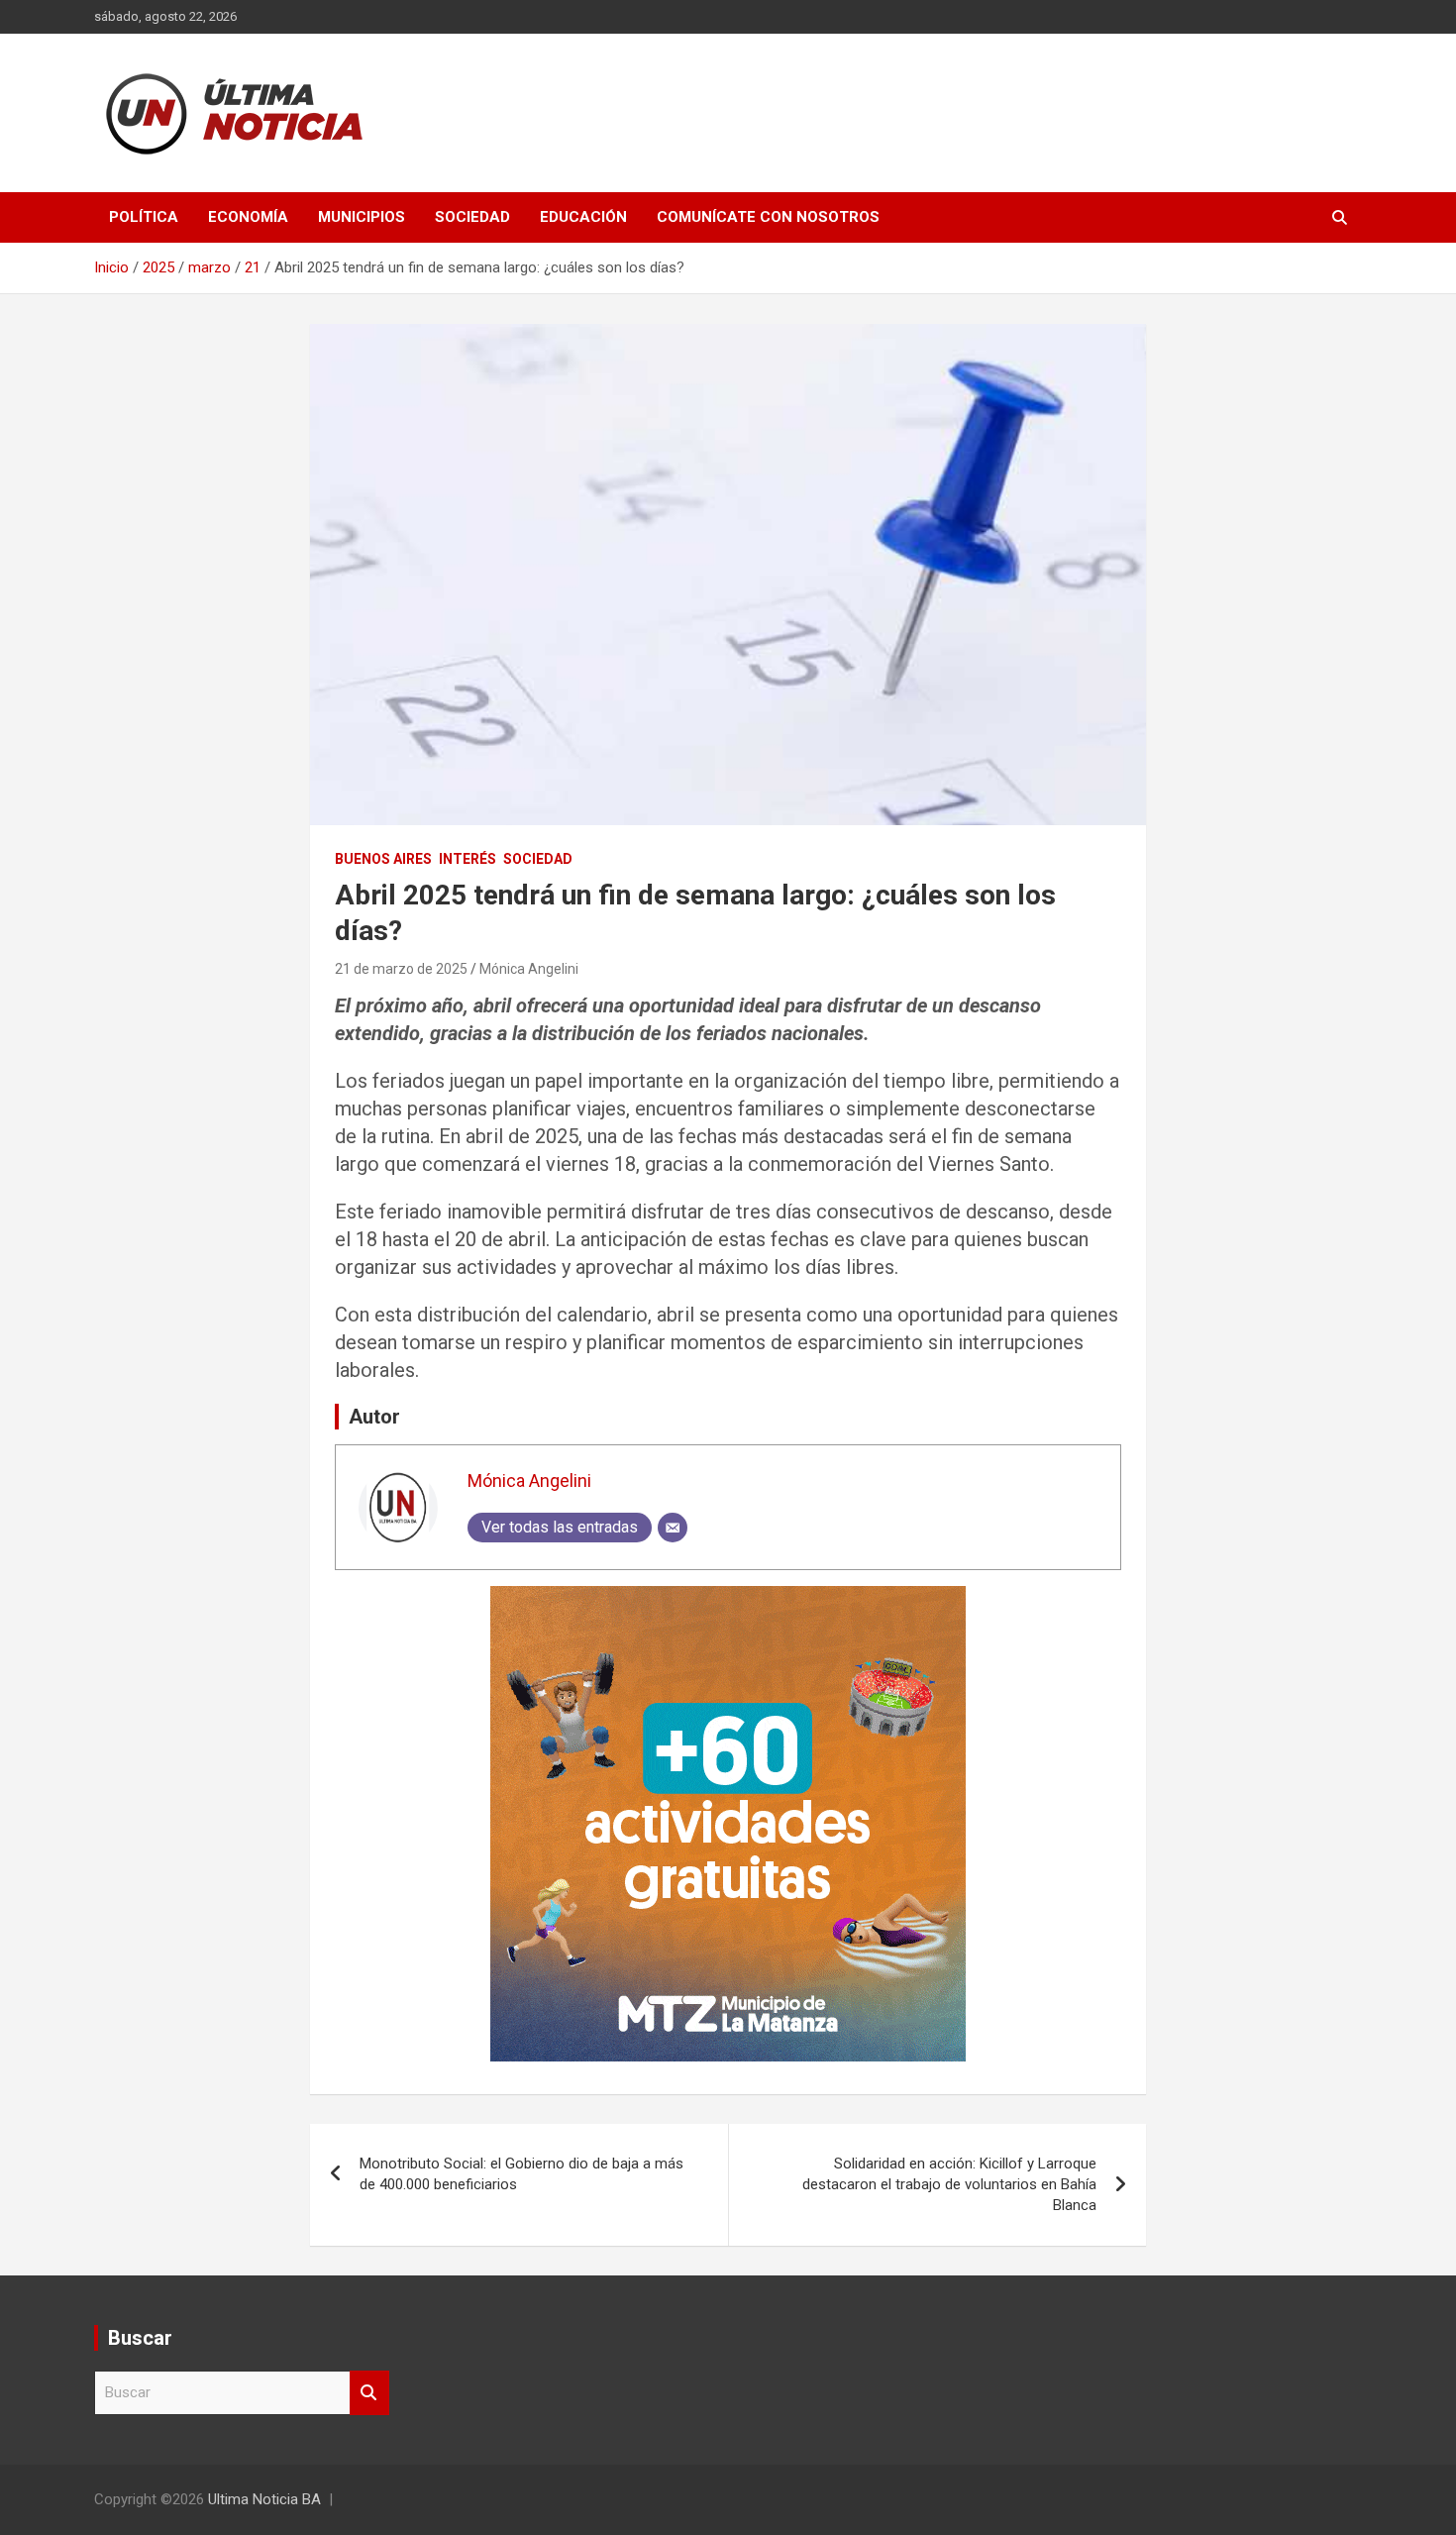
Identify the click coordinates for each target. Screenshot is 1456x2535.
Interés (468, 859)
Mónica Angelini (529, 969)
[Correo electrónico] (673, 1528)
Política (144, 217)
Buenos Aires (383, 859)
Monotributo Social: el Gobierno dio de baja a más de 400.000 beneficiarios (521, 2174)
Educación (583, 217)
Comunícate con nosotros (768, 217)
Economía (248, 217)
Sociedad (472, 217)
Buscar (369, 2393)
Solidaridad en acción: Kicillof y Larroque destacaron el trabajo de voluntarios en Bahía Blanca (949, 2184)
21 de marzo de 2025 (401, 969)
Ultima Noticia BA (264, 2499)
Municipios (362, 217)
